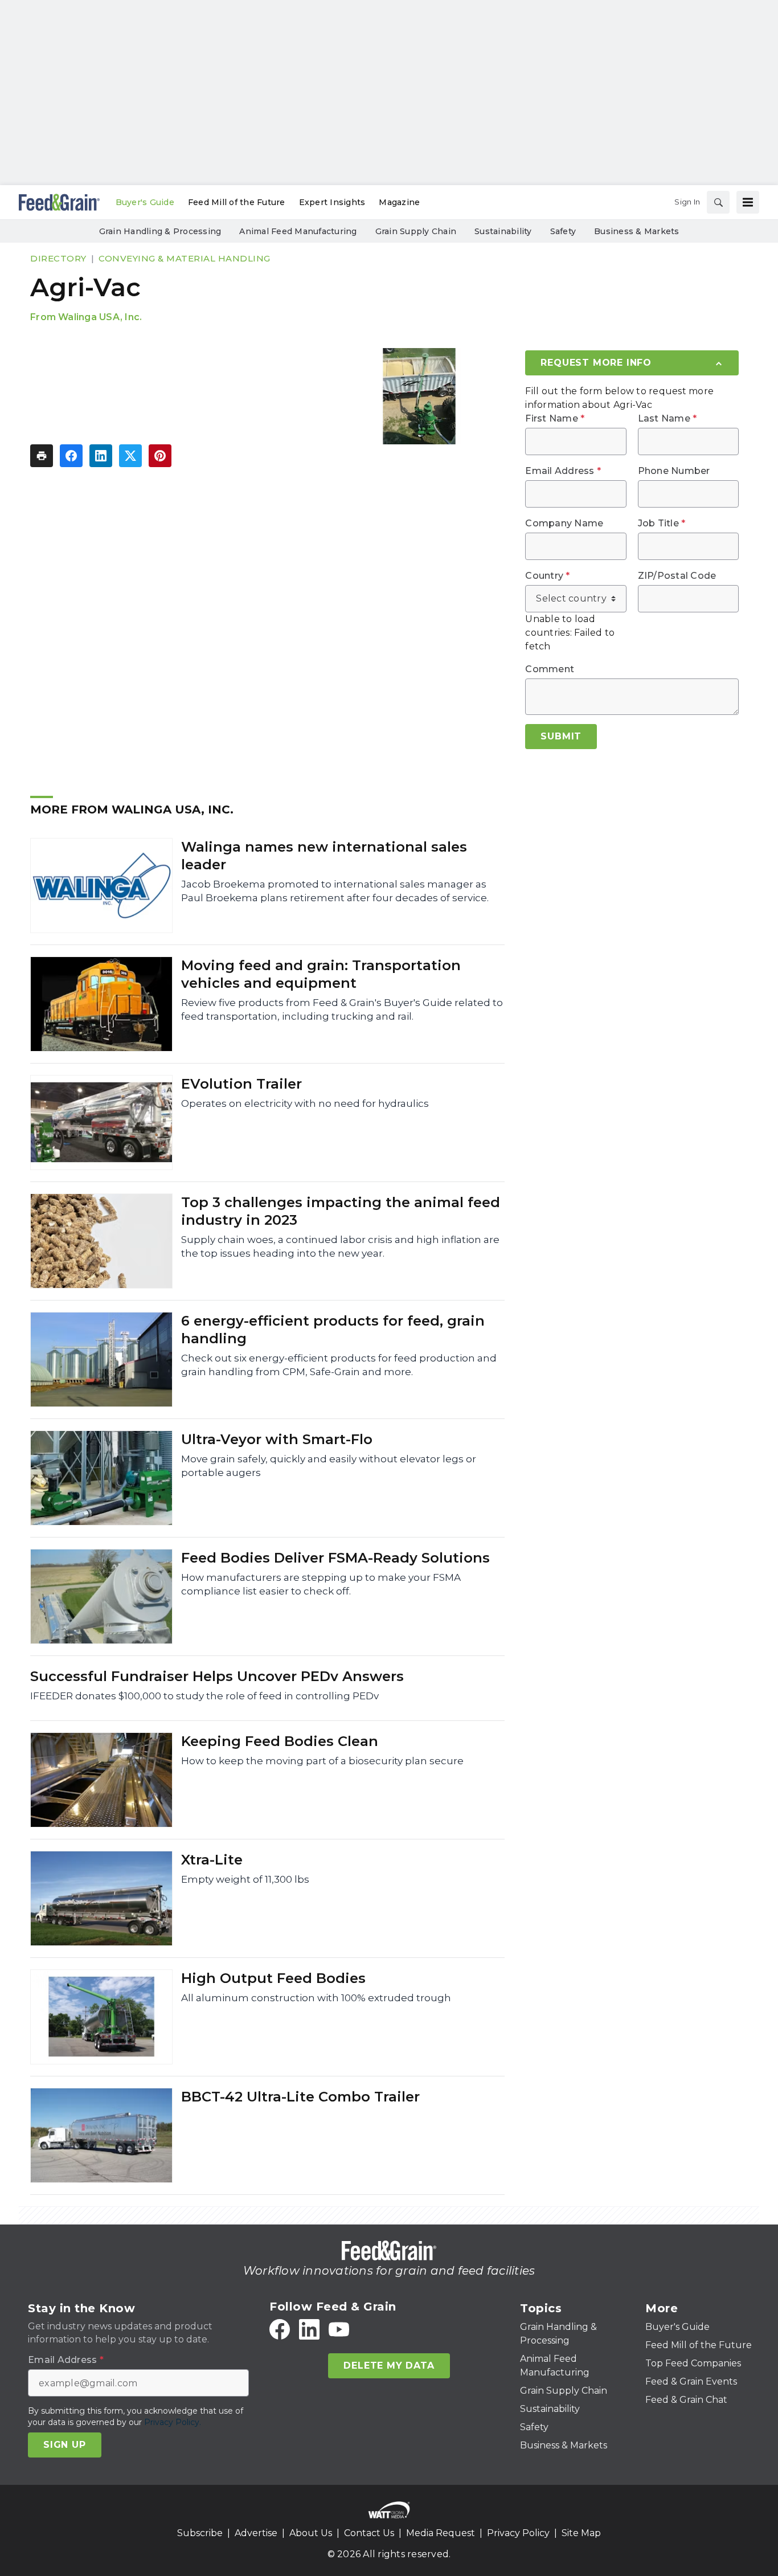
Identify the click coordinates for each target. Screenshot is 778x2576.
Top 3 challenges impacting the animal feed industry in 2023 (341, 1211)
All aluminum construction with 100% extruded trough (316, 1998)
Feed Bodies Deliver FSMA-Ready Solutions (335, 1558)
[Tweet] (130, 456)
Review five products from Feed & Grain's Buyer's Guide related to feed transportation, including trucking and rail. (342, 1009)
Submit (561, 736)
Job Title (662, 524)
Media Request (441, 2533)
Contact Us (369, 2533)
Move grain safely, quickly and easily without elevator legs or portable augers (329, 1466)
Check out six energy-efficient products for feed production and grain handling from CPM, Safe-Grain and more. (339, 1365)
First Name (555, 419)
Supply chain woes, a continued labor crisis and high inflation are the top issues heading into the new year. (340, 1246)
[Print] (42, 456)
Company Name (564, 524)
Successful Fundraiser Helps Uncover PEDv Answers (217, 1676)
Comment (550, 669)
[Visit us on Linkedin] (309, 2329)
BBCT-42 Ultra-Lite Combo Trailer (300, 2097)
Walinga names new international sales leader (324, 856)
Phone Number (674, 471)
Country (547, 576)
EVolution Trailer (241, 1084)
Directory (58, 258)
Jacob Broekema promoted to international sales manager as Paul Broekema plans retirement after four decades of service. (335, 891)
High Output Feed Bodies (273, 1978)
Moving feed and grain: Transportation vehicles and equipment (321, 974)
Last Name (668, 419)
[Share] (71, 456)
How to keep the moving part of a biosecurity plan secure (322, 1761)
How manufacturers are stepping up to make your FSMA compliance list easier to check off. (321, 1584)
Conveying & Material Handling (185, 258)
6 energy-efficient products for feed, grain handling (333, 1330)
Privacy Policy (518, 2533)
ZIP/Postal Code (677, 576)
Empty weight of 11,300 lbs (245, 1879)
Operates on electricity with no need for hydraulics (305, 1103)
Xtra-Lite (212, 1860)
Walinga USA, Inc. (100, 317)
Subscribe (200, 2533)
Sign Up (65, 2445)
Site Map (581, 2533)
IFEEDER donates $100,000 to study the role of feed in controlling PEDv (204, 1696)
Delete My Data (389, 2366)
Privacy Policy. (173, 2422)
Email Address (563, 471)
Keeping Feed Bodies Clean (280, 1741)
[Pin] (160, 456)
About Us (311, 2533)
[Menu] (748, 202)
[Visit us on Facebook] (280, 2329)
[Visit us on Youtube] (339, 2329)
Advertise (256, 2533)
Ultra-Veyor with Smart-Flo (277, 1439)
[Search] (718, 202)
